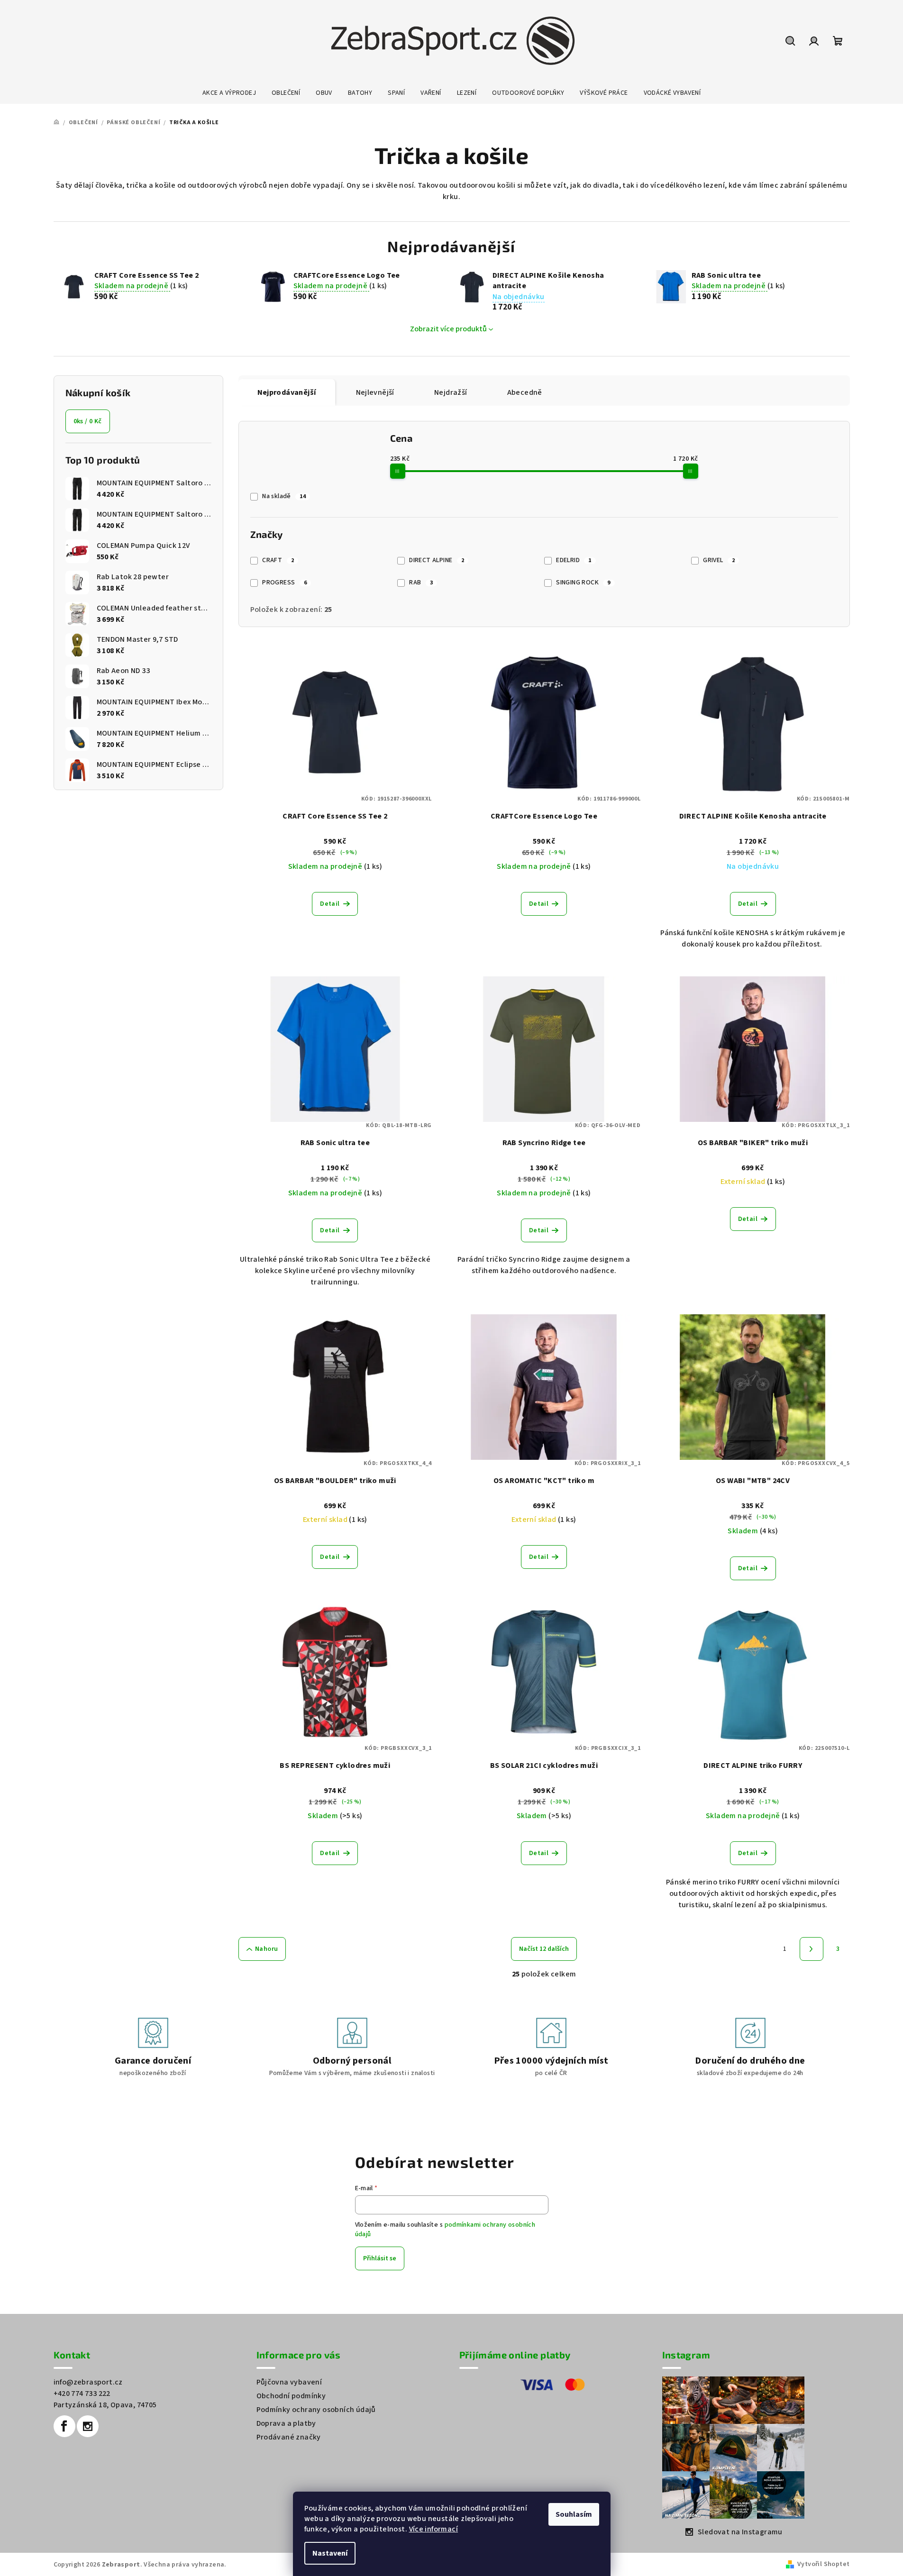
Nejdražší (451, 392)
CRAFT (278, 560)
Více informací (434, 2529)
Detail (330, 904)
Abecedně (525, 392)
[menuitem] (229, 93)
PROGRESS (284, 583)
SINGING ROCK (583, 583)
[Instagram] (88, 2426)
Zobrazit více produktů (448, 329)
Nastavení (330, 2553)
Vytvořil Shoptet (823, 2564)
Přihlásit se (380, 2258)
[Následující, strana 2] (812, 1949)
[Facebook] (64, 2426)
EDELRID (574, 560)
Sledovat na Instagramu (740, 2532)
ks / (88, 421)
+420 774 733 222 (82, 2394)
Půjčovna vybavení (289, 2382)
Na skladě (284, 496)
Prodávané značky (289, 2437)
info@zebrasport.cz (88, 2382)
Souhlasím (574, 2514)
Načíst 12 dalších (544, 1949)
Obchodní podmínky (291, 2396)
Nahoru (266, 1949)
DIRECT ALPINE (437, 560)
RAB (421, 583)
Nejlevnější (375, 392)
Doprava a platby (286, 2423)
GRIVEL (719, 560)
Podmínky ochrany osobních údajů (316, 2410)
